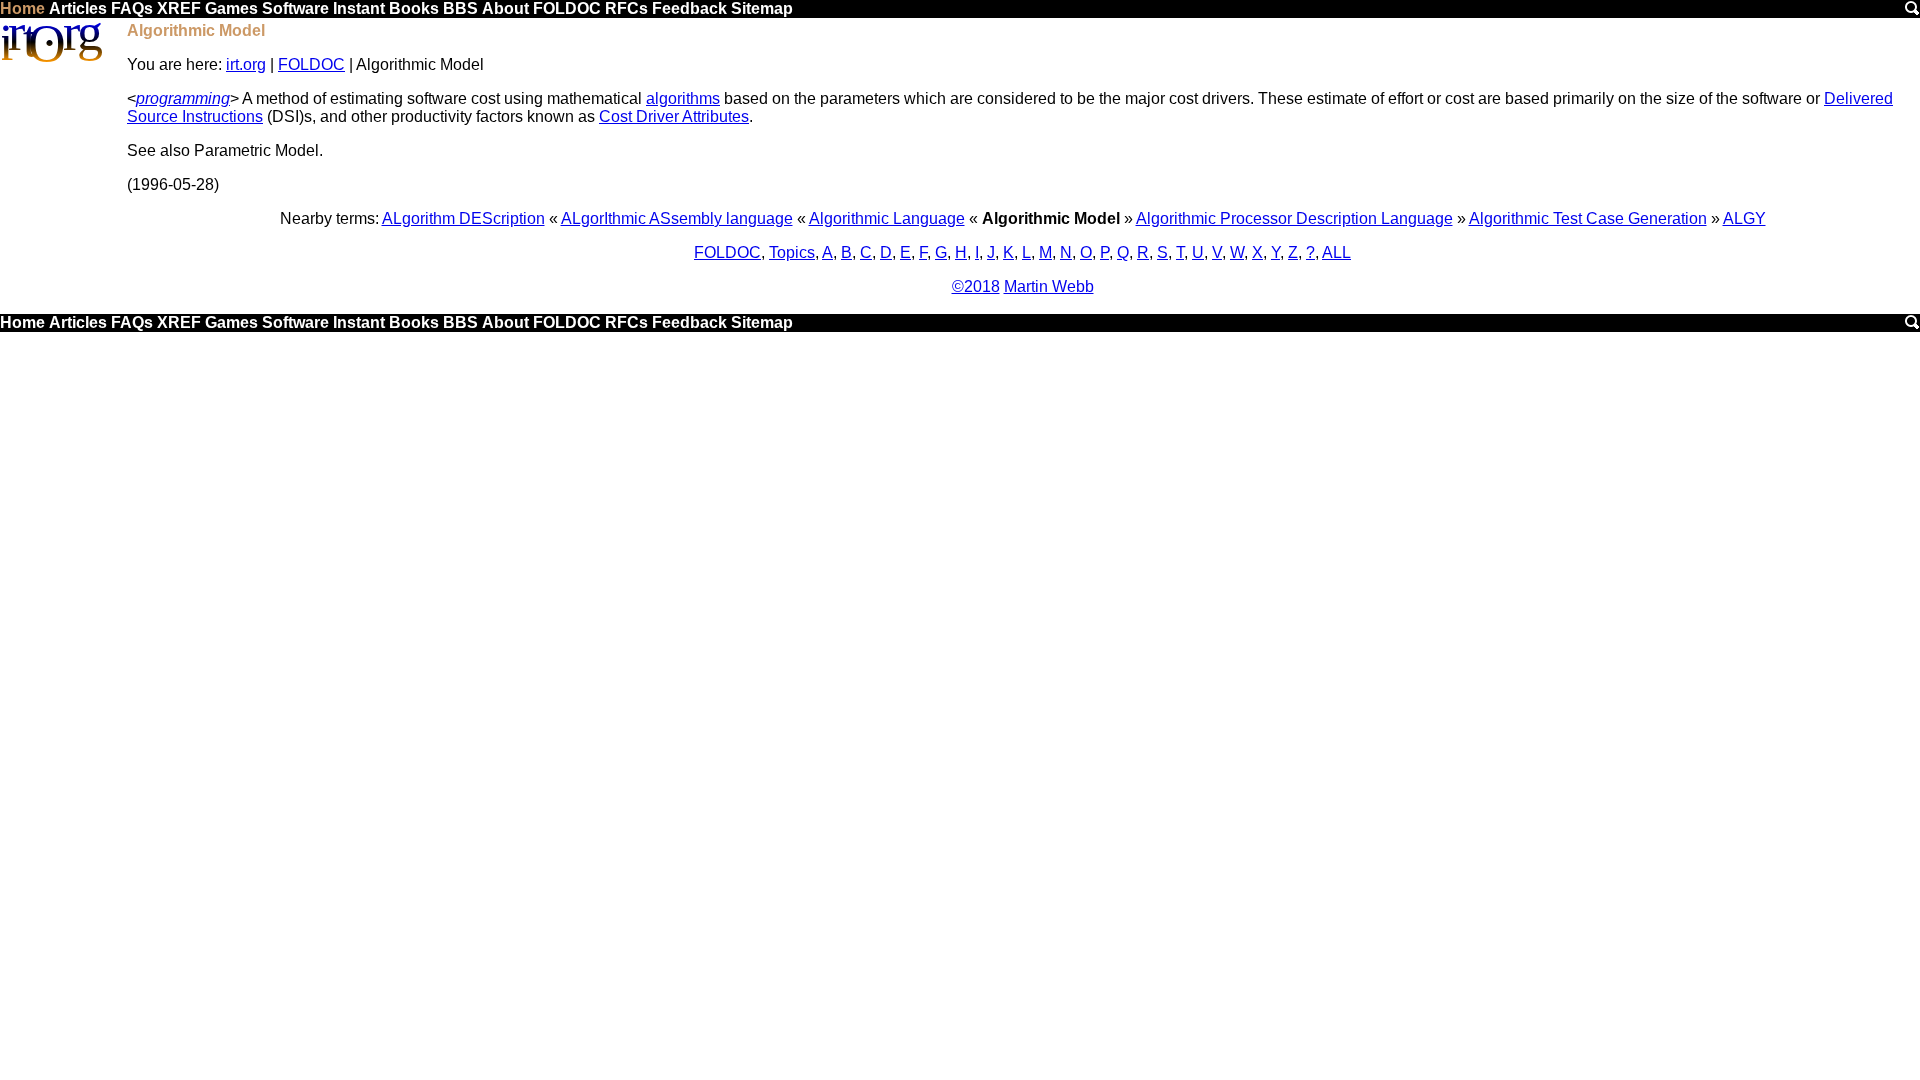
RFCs (626, 8)
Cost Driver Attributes (674, 116)
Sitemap (762, 8)
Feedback (689, 8)
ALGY (1744, 218)
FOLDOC (567, 8)
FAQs (132, 8)
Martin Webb (1049, 286)
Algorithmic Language (887, 218)
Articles (78, 8)
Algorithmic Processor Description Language (1294, 218)
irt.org (246, 64)
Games (231, 8)
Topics (792, 252)
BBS (460, 8)
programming (183, 98)
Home (22, 8)
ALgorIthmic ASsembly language (677, 218)
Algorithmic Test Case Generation (1588, 218)
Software (295, 8)
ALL (1336, 252)
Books (414, 8)
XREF (179, 8)
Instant (359, 8)
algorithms (683, 98)
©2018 (976, 286)
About (505, 8)
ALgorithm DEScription (463, 218)
